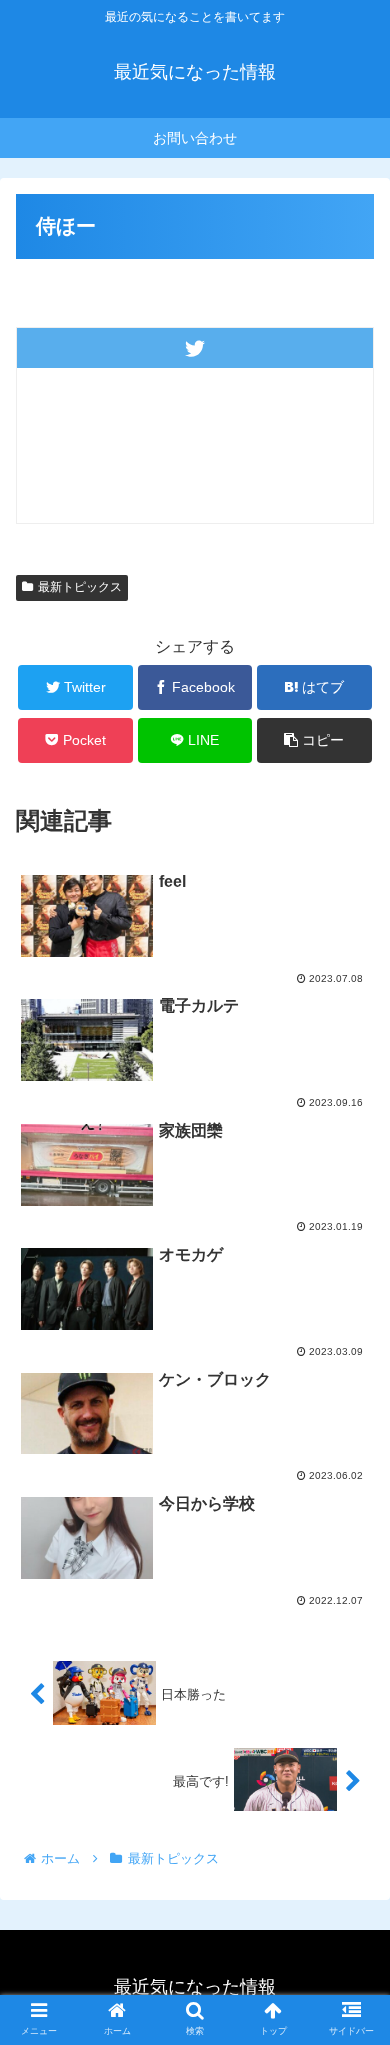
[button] (350, 1748)
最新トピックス (80, 587)
